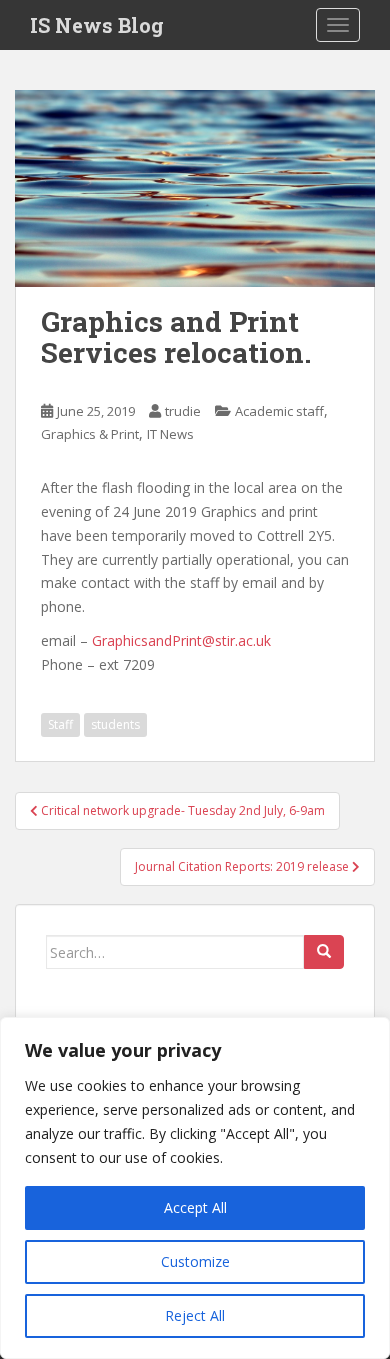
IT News (170, 434)
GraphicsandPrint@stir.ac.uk (181, 640)
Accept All (195, 1207)
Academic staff (279, 411)
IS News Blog (97, 25)
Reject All (195, 1315)
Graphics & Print (90, 434)
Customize (195, 1261)
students (115, 724)
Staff (60, 724)
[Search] (324, 952)
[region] (195, 1188)
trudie (183, 411)
